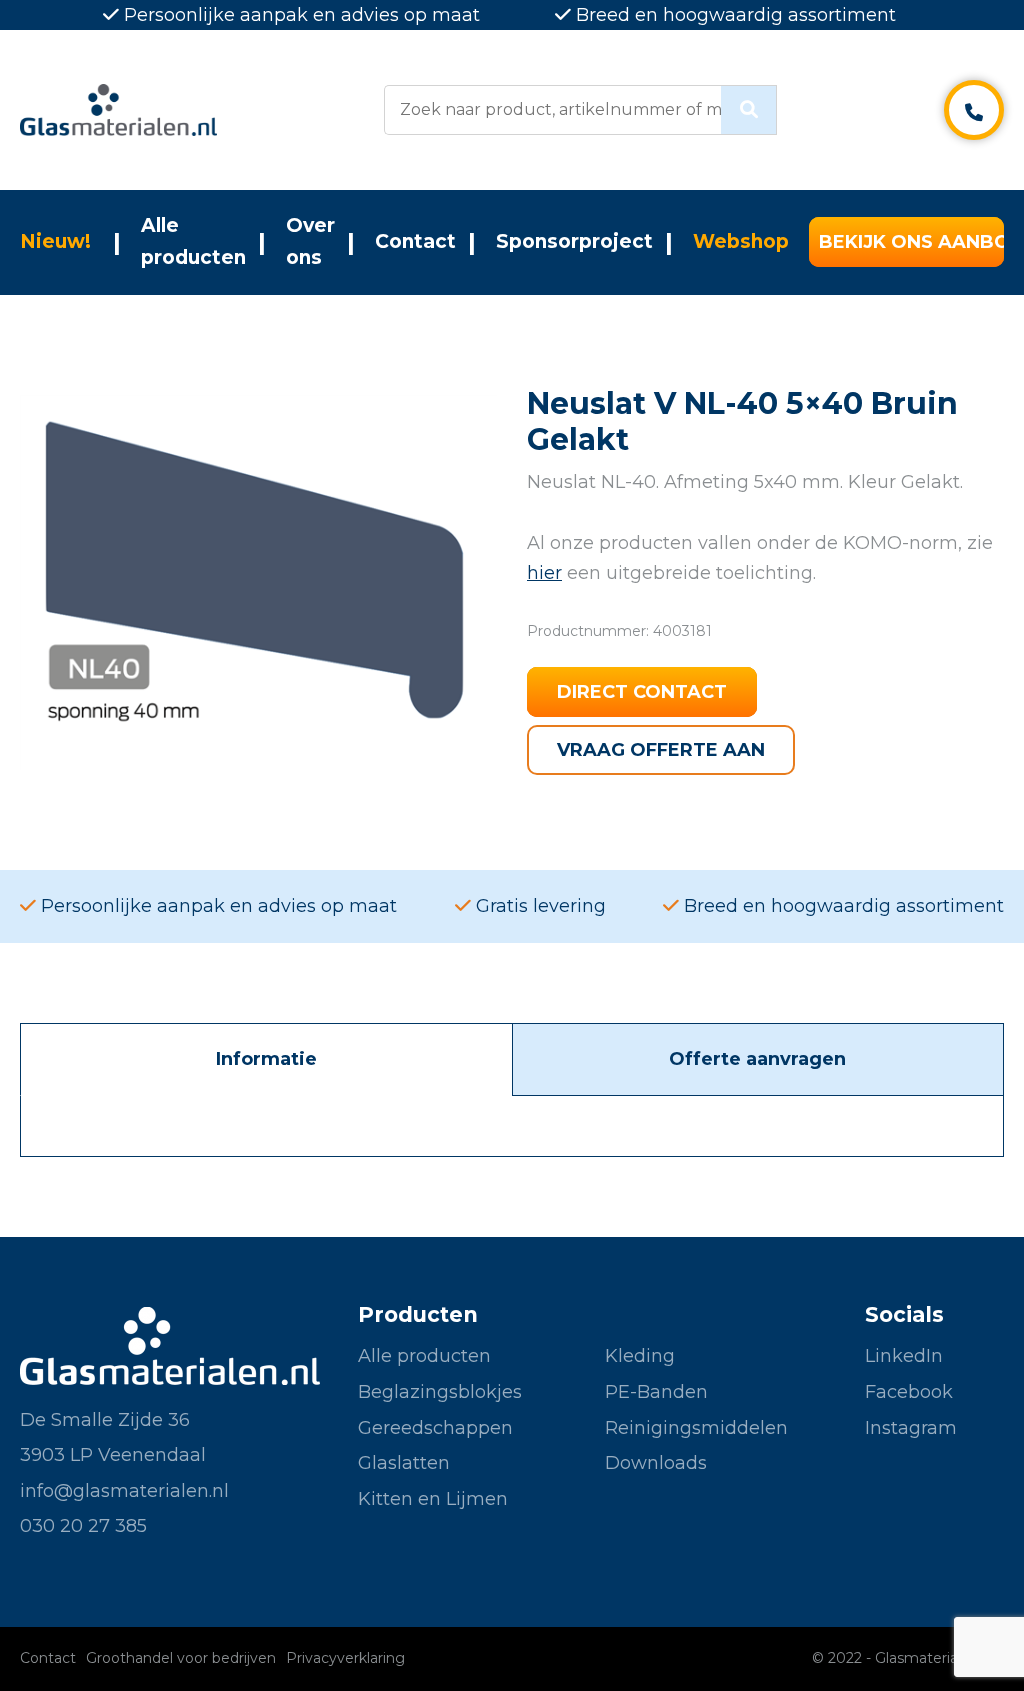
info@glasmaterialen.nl (124, 1491)
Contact (415, 241)
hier (544, 573)
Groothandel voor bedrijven (181, 1658)
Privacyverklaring (345, 1658)
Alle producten (193, 241)
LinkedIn (904, 1356)
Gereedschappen (435, 1428)
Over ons (310, 241)
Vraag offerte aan (661, 750)
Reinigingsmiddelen (696, 1428)
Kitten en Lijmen (433, 1499)
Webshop (741, 241)
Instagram (911, 1428)
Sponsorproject (574, 241)
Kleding (640, 1356)
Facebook (909, 1392)
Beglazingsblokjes (440, 1392)
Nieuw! (55, 241)
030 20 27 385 (83, 1526)
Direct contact (642, 692)
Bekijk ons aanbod (911, 242)
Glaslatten (404, 1463)
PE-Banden (656, 1392)
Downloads (656, 1463)
